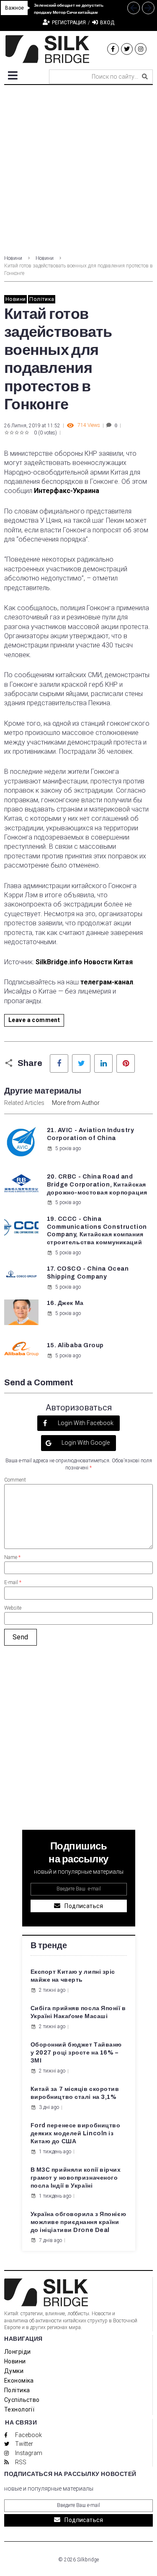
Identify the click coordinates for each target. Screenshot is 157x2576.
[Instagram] (141, 49)
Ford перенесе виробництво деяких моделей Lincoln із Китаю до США (76, 2133)
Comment (15, 1480)
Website (13, 1608)
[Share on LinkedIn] (103, 1063)
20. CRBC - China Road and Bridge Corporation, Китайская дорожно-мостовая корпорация (97, 1185)
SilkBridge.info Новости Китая (84, 962)
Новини (13, 258)
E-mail (13, 1582)
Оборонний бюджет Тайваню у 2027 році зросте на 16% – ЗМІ (76, 2053)
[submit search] (145, 77)
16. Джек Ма (65, 1303)
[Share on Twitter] (81, 1063)
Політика (42, 299)
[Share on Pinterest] (126, 1063)
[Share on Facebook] (59, 1063)
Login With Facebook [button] (85, 1423)
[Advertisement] (78, 168)
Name (12, 1557)
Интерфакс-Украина (67, 491)
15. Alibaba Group (76, 1345)
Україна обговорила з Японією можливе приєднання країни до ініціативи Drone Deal (78, 2222)
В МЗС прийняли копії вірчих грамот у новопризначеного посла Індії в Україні (76, 2178)
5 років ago (68, 1148)
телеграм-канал (107, 982)
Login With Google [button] (85, 1443)
